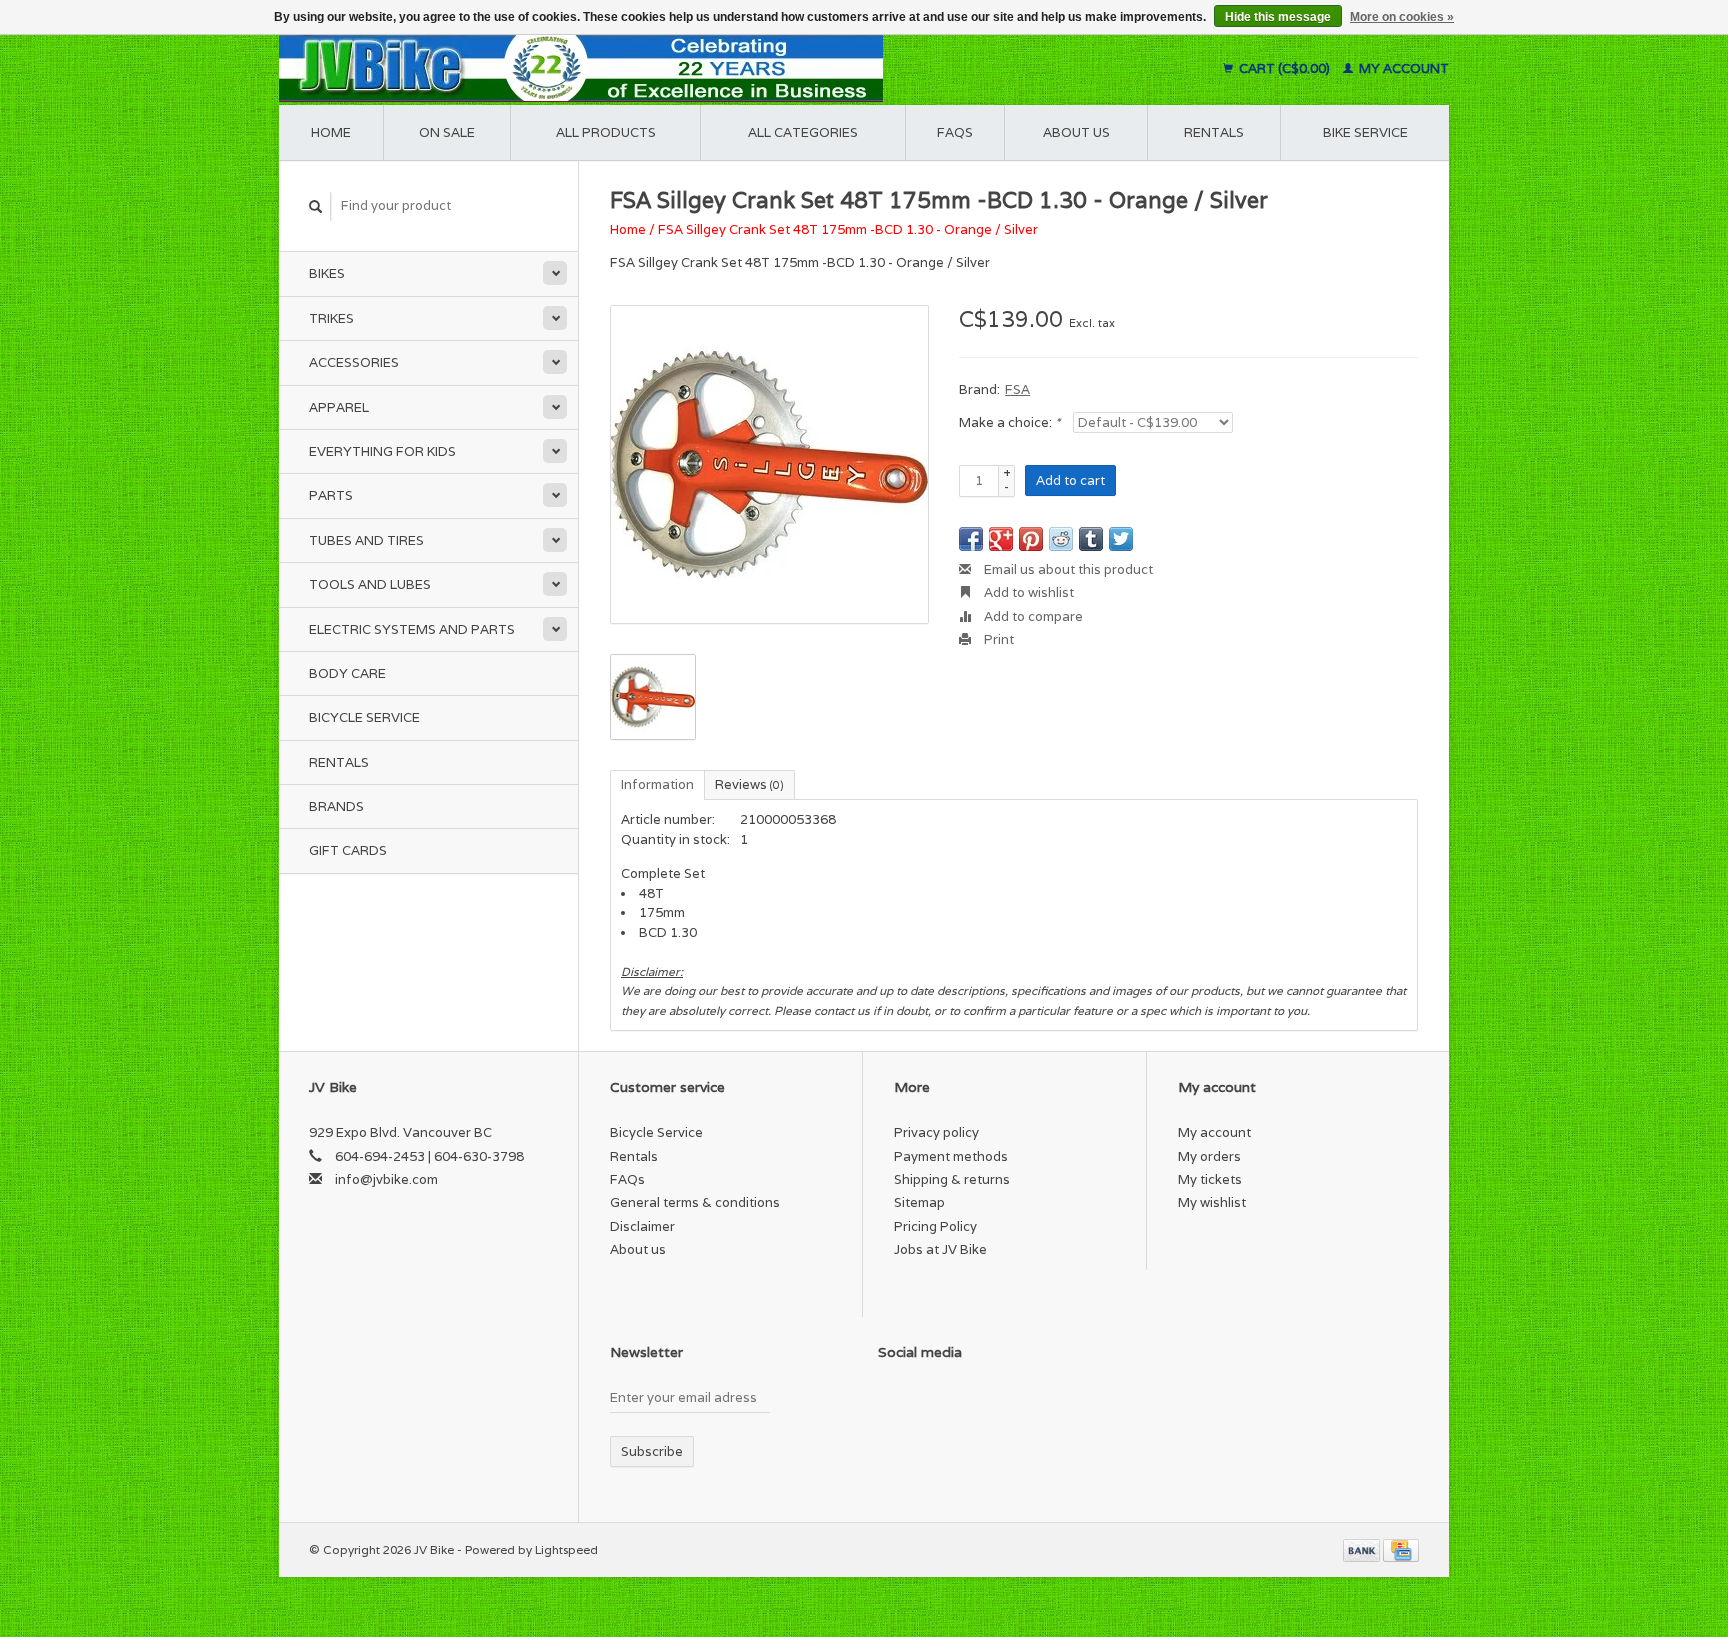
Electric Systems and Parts (412, 629)
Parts (331, 495)
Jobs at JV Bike (940, 1249)
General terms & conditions (695, 1202)
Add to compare (1032, 616)
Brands (336, 806)
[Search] (316, 206)
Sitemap (919, 1202)
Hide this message (1278, 17)
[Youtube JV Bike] (999, 1402)
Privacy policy (936, 1132)
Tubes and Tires (366, 540)
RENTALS (1214, 132)
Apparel (339, 407)
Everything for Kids (382, 451)
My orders (1209, 1156)
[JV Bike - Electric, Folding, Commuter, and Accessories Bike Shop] (704, 68)
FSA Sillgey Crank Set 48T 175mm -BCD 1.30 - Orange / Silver (848, 229)
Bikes (327, 273)
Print (997, 639)
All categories (803, 132)
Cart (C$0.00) (1284, 68)
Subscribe (652, 1451)
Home (331, 132)
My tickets (1210, 1179)
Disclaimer (642, 1226)
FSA (1017, 389)
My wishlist (1212, 1202)
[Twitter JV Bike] (929, 1402)
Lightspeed (566, 1549)
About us (1076, 132)
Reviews (749, 784)
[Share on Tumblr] (1091, 539)
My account (1402, 68)
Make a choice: (1009, 422)
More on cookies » (1402, 17)
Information (657, 784)
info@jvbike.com (386, 1179)
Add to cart (1070, 480)
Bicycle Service (364, 717)
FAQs (955, 132)
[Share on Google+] (1001, 539)
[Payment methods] (1363, 1549)
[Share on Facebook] (971, 539)
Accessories (354, 362)
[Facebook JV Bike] (894, 1402)
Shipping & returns (952, 1179)
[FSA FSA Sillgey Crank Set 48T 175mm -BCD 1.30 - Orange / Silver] (769, 464)
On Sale (447, 132)
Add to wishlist (1027, 592)
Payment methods (951, 1156)
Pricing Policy (935, 1226)
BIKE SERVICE (1365, 132)
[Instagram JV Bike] (1034, 1402)
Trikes (331, 318)
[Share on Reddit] (1061, 539)
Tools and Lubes (370, 584)
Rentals (339, 762)
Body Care (347, 673)
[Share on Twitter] (1121, 539)
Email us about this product (1067, 569)
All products (606, 132)
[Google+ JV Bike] (964, 1402)
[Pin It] (1031, 539)
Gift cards (348, 850)
